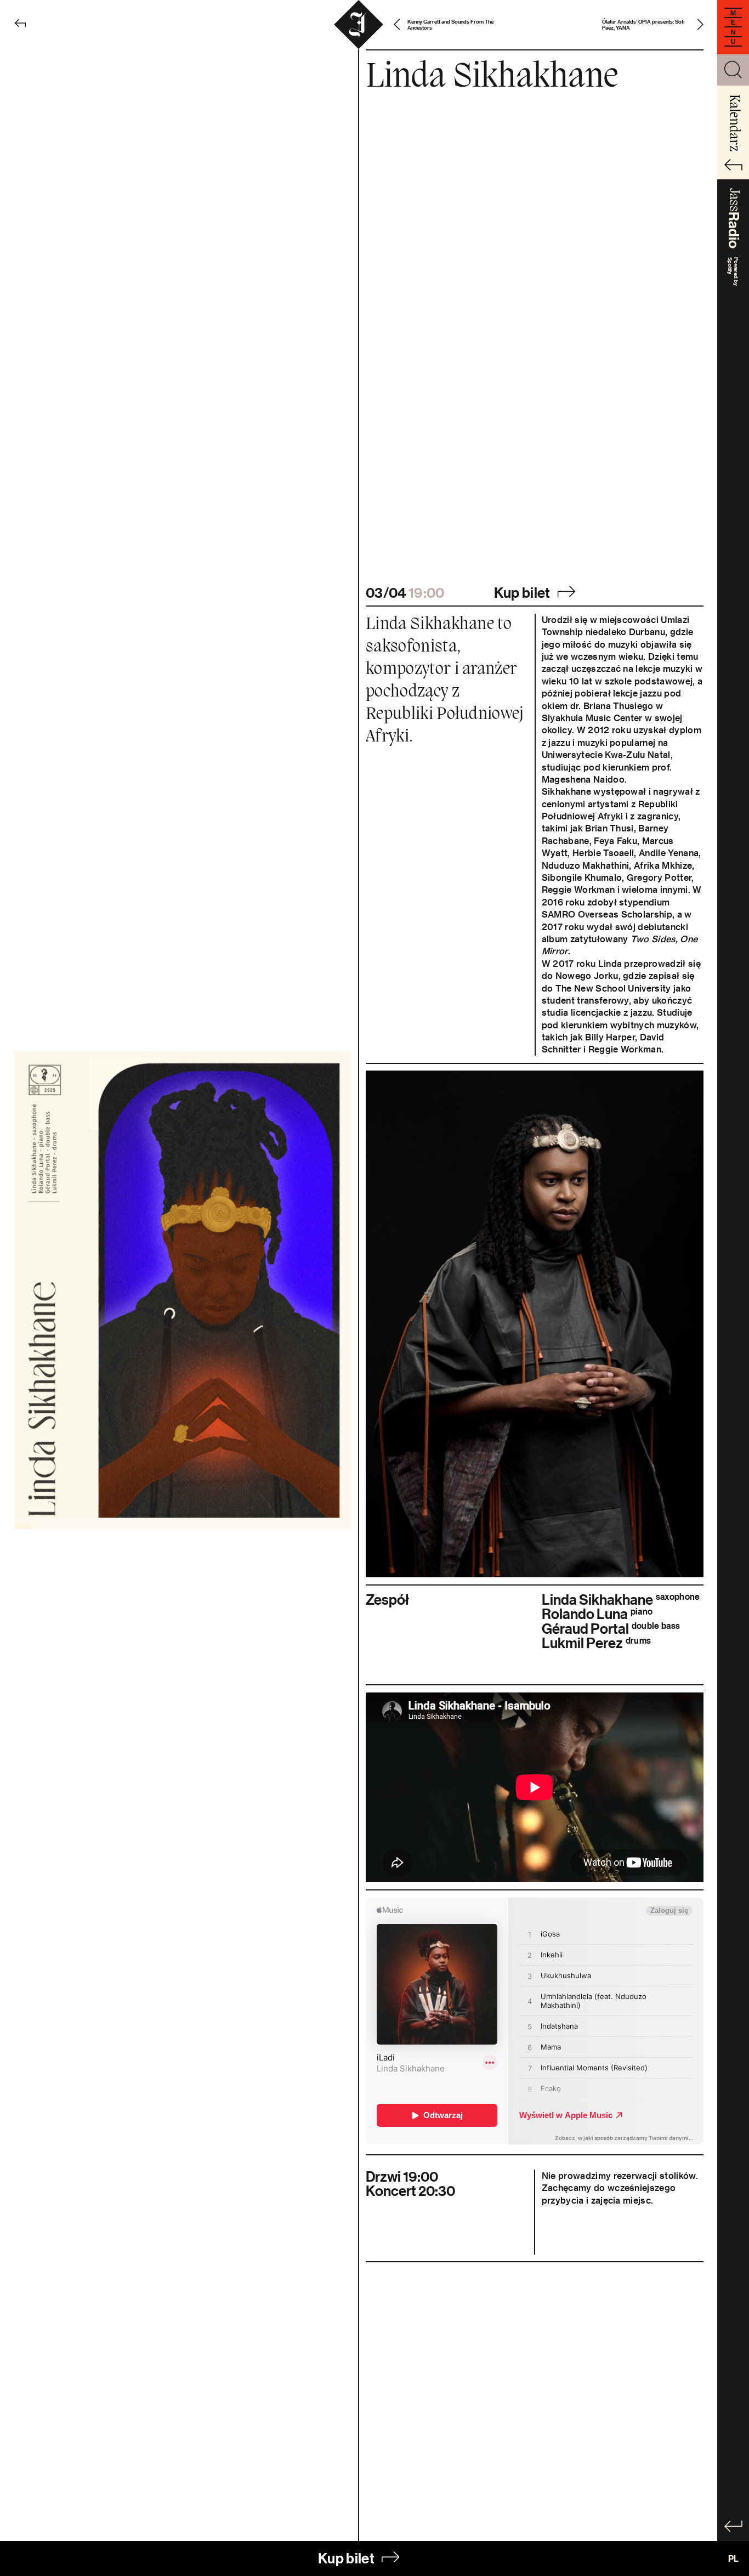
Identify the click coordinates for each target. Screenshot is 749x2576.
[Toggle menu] (733, 27)
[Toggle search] (733, 70)
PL (733, 2558)
